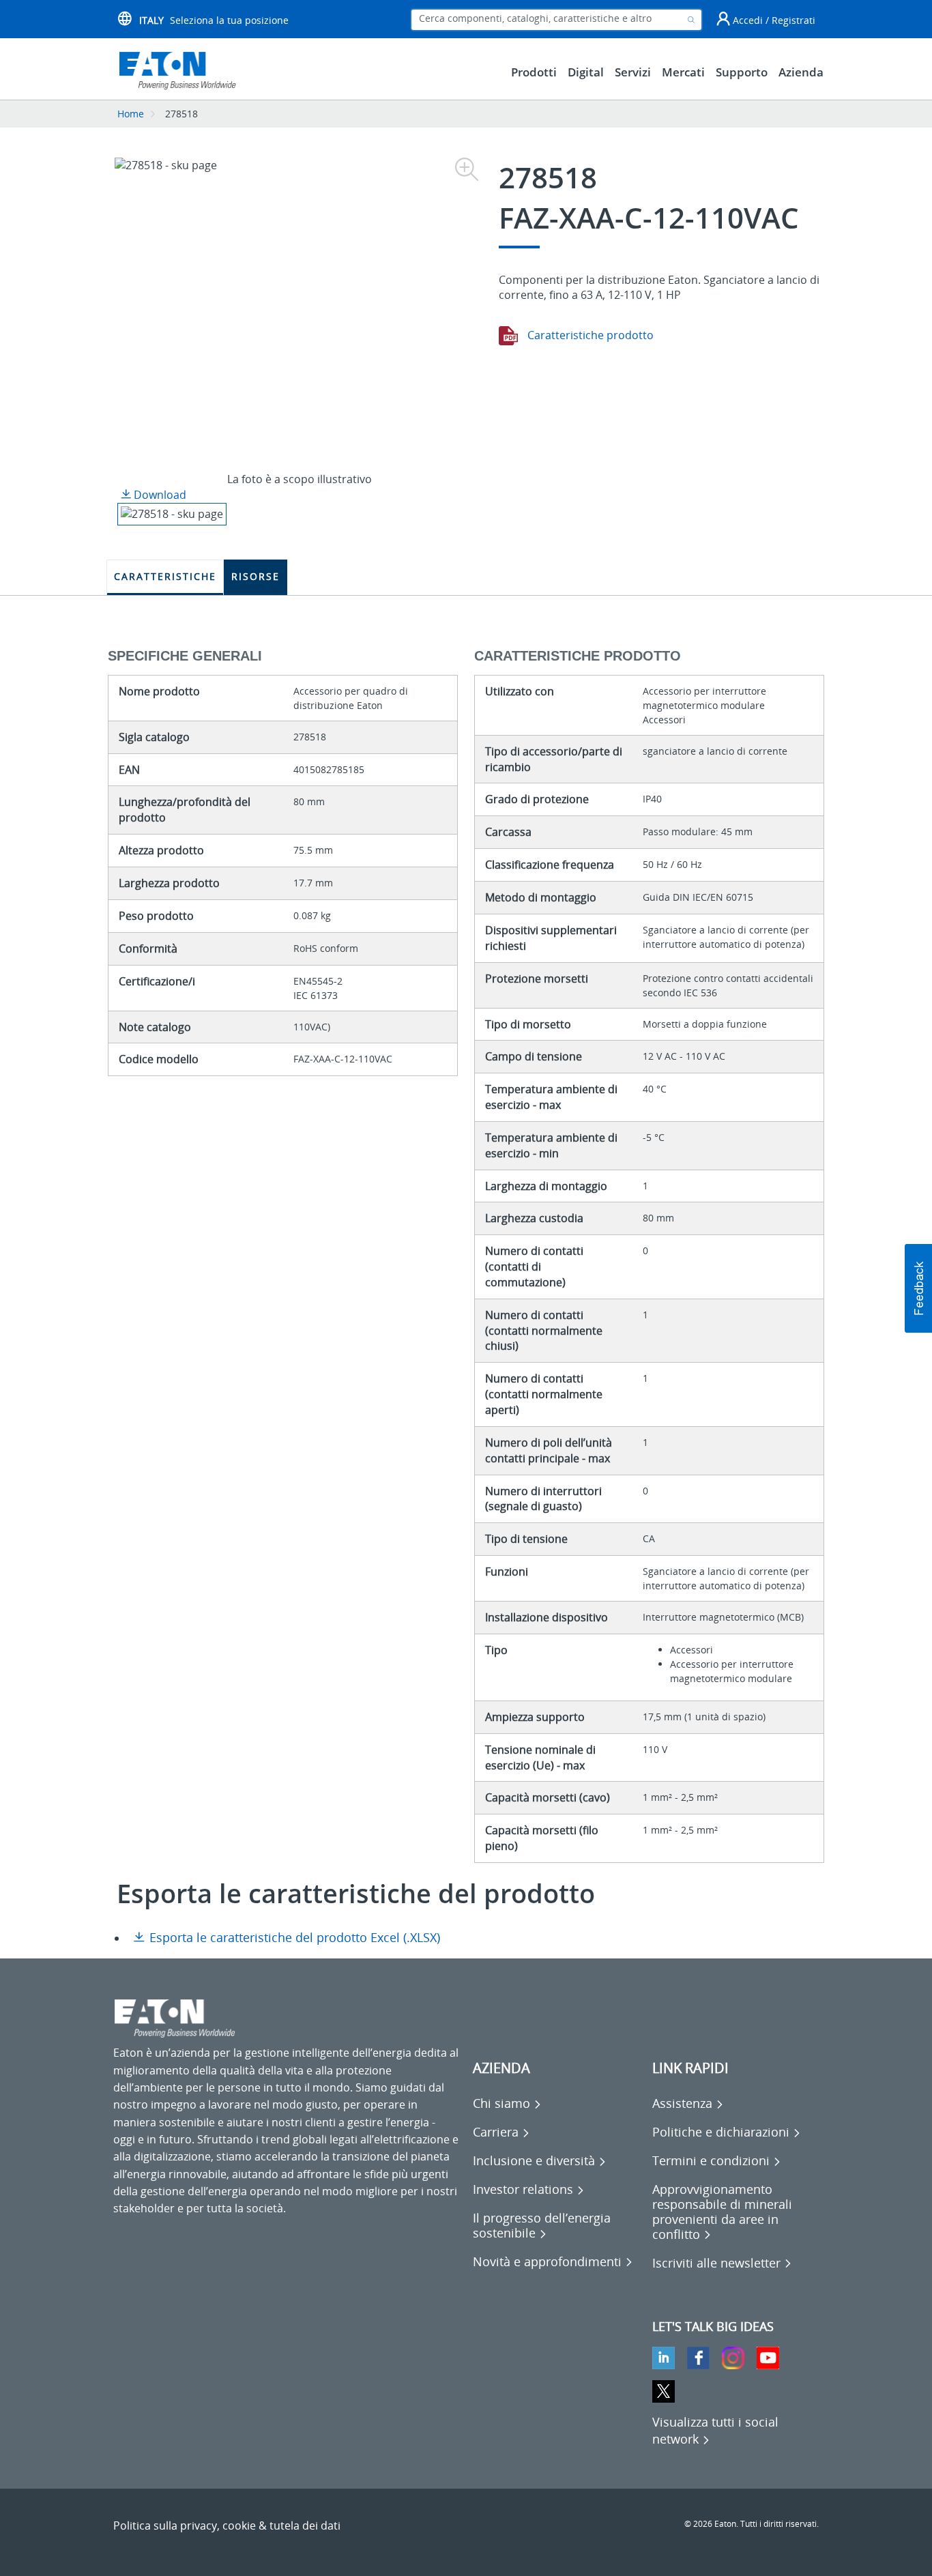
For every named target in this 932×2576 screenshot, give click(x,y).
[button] (918, 1288)
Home (131, 114)
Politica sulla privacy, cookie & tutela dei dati (227, 2526)
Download (159, 495)
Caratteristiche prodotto (589, 335)
